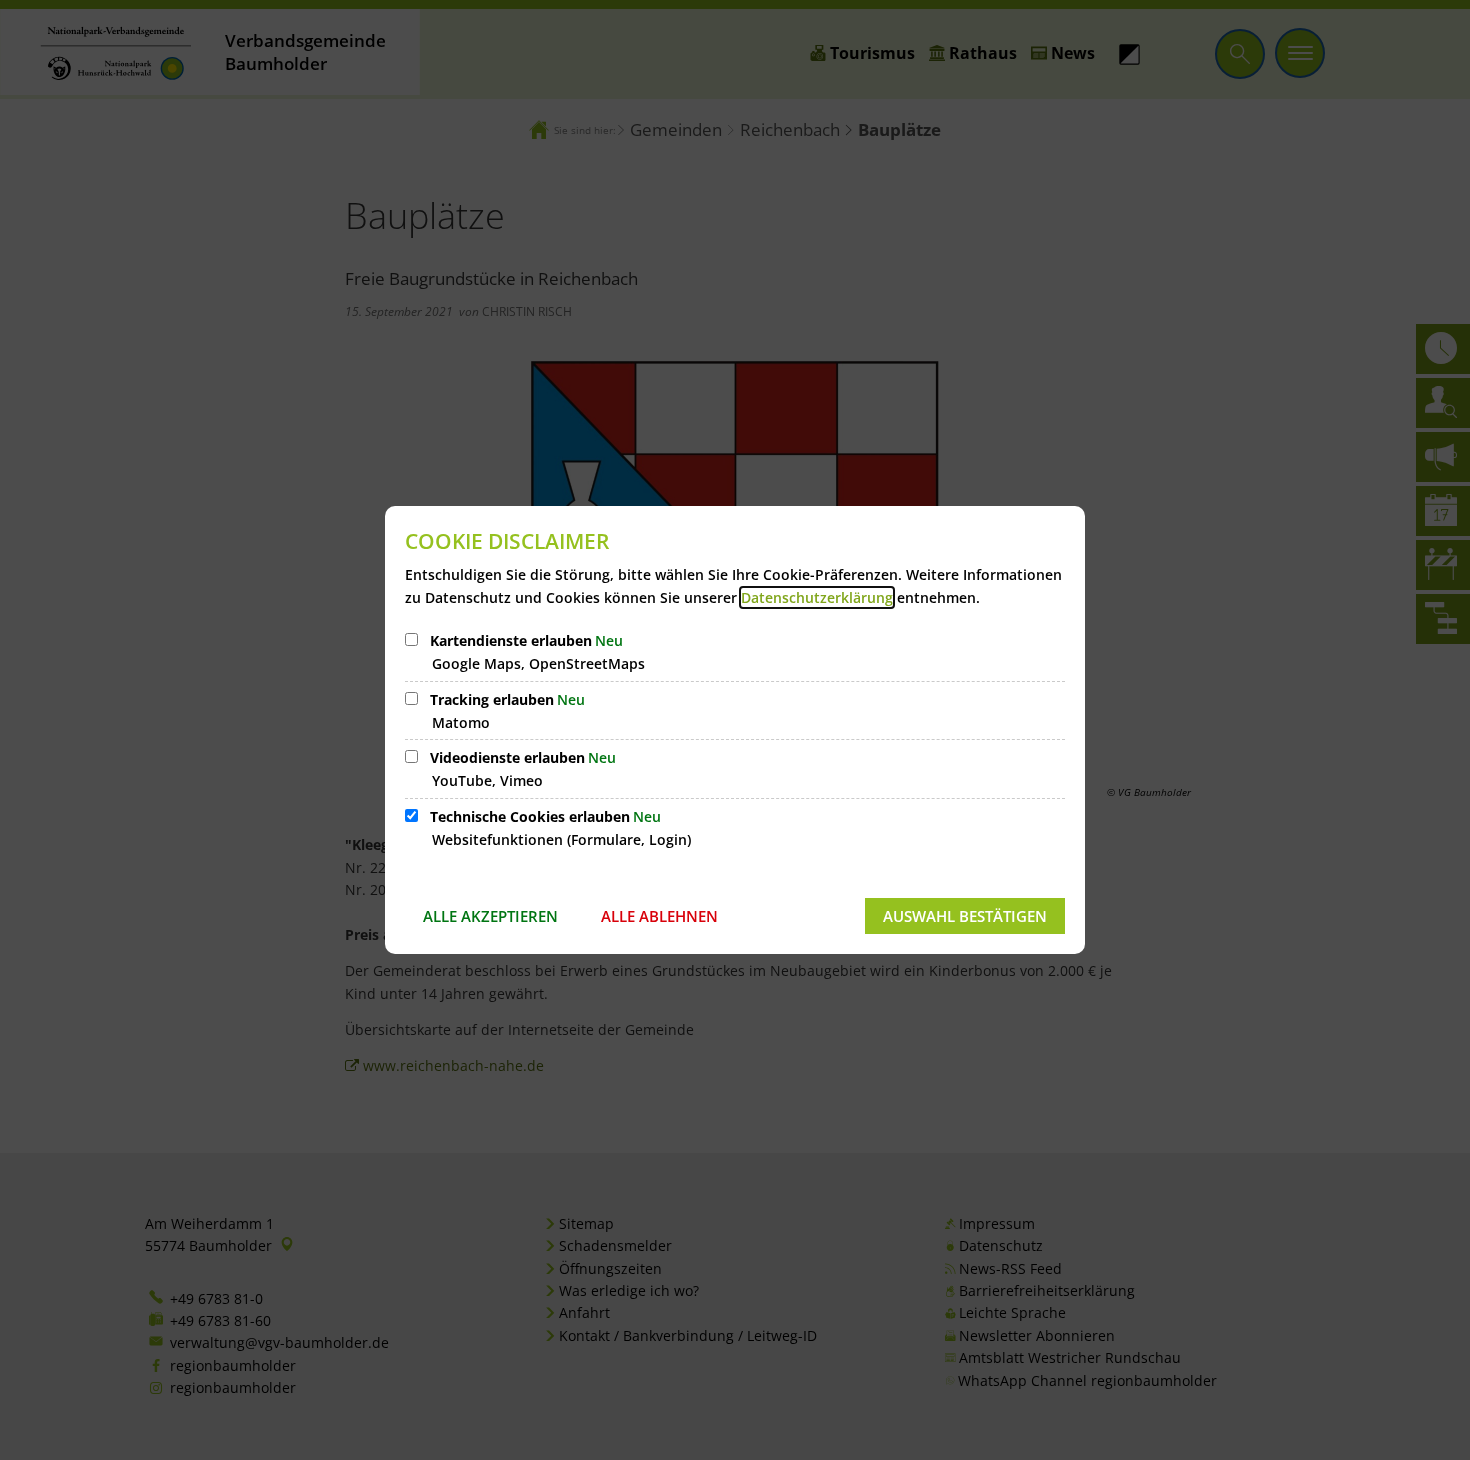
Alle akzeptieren (490, 916)
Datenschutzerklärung (817, 597)
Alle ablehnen (659, 916)
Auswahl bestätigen (965, 916)
